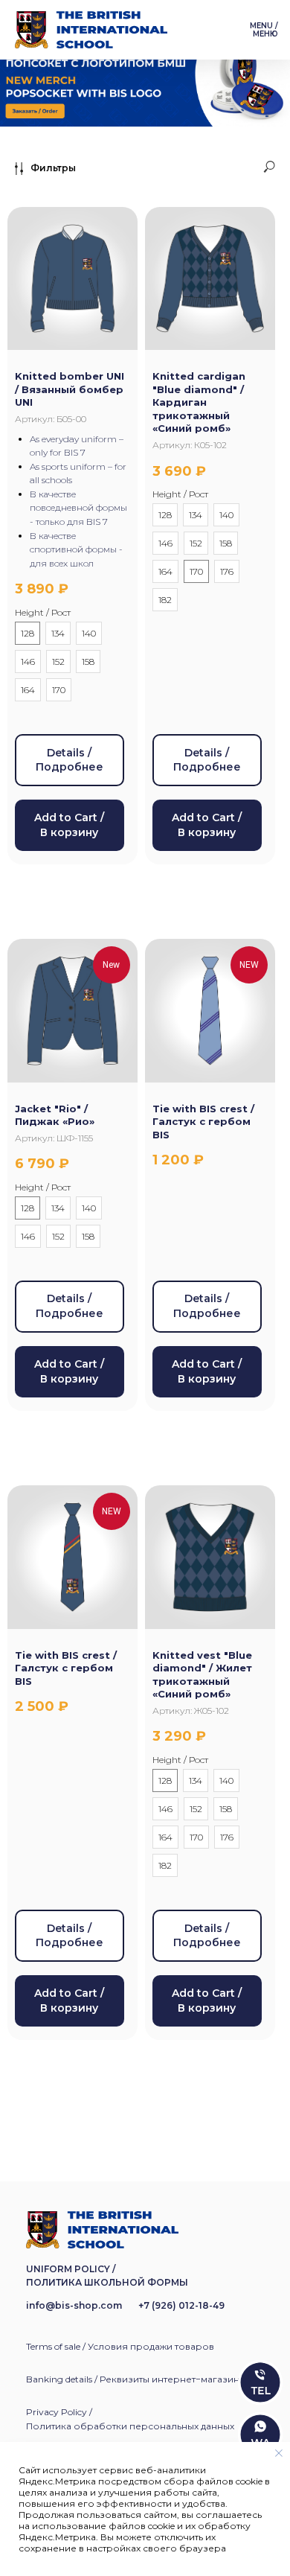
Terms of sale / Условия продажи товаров (120, 2346)
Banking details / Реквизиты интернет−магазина (135, 2379)
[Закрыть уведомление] (279, 2453)
